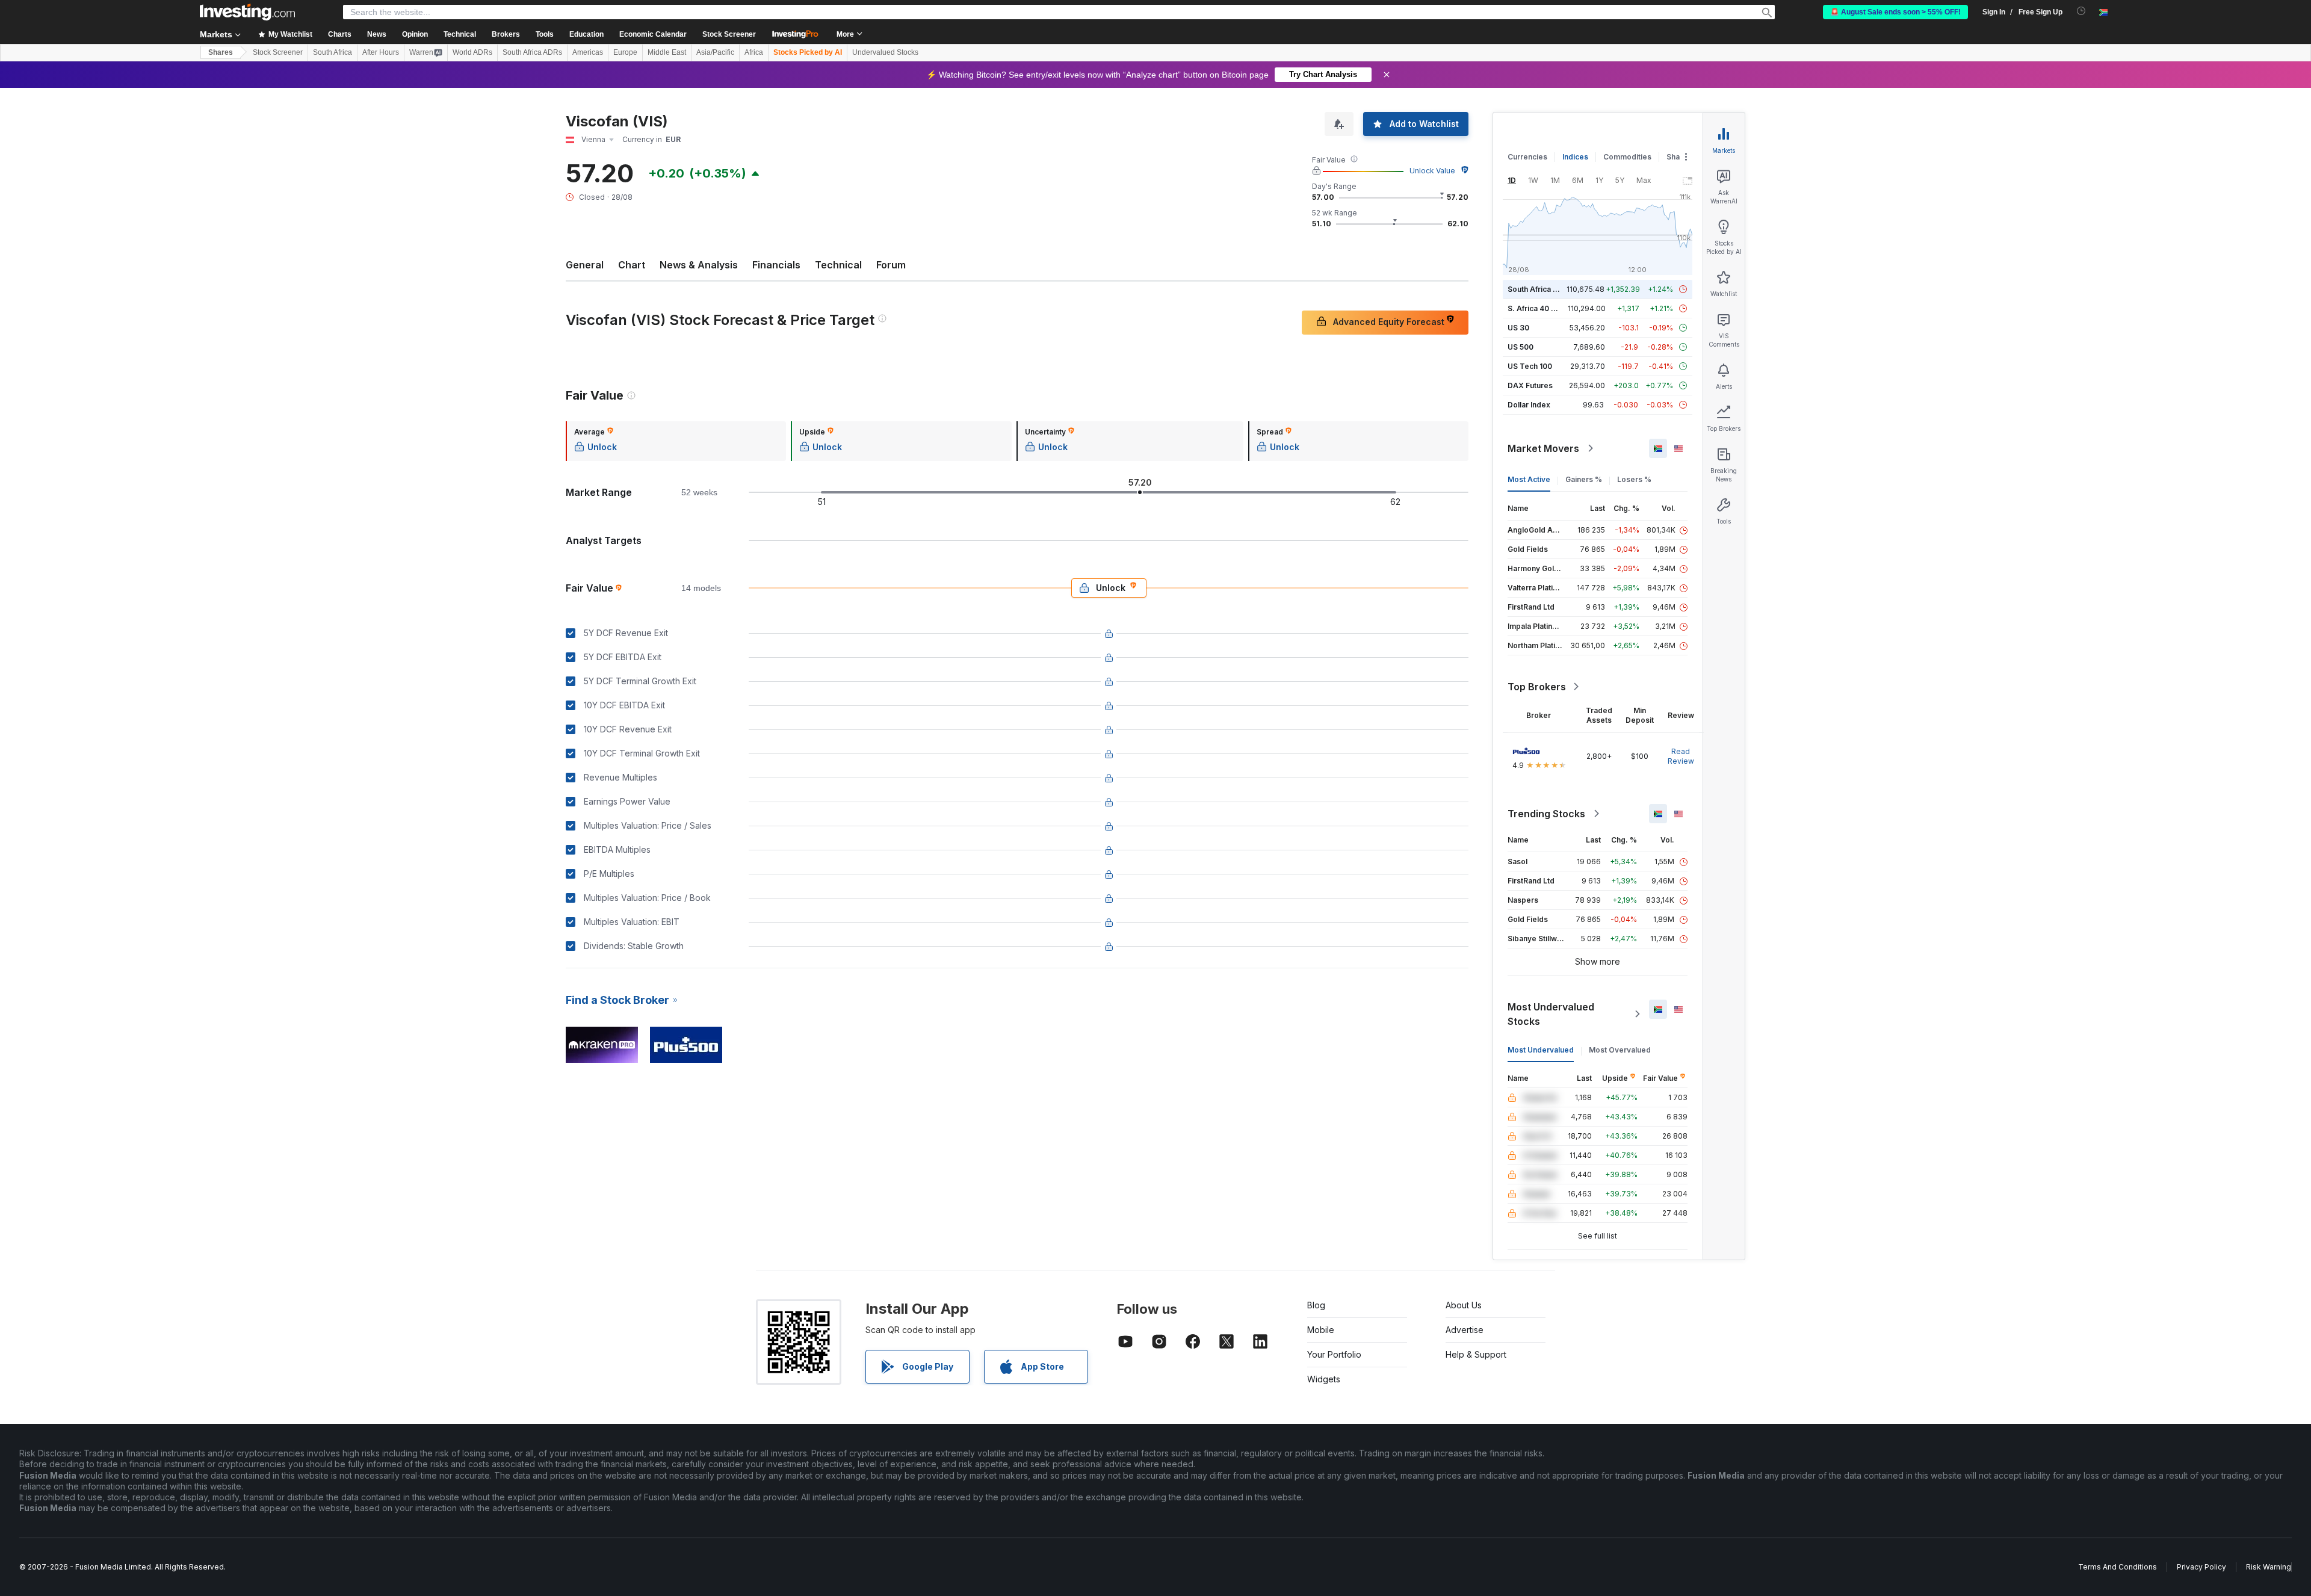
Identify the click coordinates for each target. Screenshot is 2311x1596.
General (585, 265)
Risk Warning (2269, 1567)
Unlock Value (1432, 171)
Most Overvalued (1620, 1050)
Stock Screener (729, 34)
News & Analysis (699, 265)
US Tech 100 (1530, 366)
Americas (588, 52)
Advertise (1465, 1330)
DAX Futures (1530, 385)
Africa (754, 52)
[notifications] (2081, 11)
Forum (891, 265)
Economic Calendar (653, 34)
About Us (1464, 1305)
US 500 (1521, 347)
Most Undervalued (1541, 1050)
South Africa (333, 52)
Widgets (1324, 1379)
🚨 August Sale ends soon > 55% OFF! (1895, 12)
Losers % (1634, 479)
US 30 (1518, 328)
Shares (221, 52)
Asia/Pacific (715, 52)
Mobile (1321, 1330)
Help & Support (1476, 1354)
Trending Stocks (1546, 814)
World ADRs (472, 52)
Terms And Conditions (2118, 1567)
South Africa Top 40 (1543, 289)
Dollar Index (1529, 405)
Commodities (1627, 157)
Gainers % (1584, 479)
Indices (1575, 157)
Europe (625, 52)
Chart (632, 265)
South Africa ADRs (532, 52)
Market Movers (1543, 448)
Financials (776, 265)
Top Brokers (1537, 687)
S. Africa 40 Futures (1543, 308)
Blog (1316, 1305)
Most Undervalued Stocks (1551, 1014)
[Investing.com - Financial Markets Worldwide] (247, 12)
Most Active (1529, 479)
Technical (838, 265)
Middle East (667, 52)
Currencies (1527, 157)
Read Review (1681, 756)
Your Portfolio (1334, 1354)
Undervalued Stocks (885, 52)
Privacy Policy (2201, 1567)
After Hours (381, 52)
